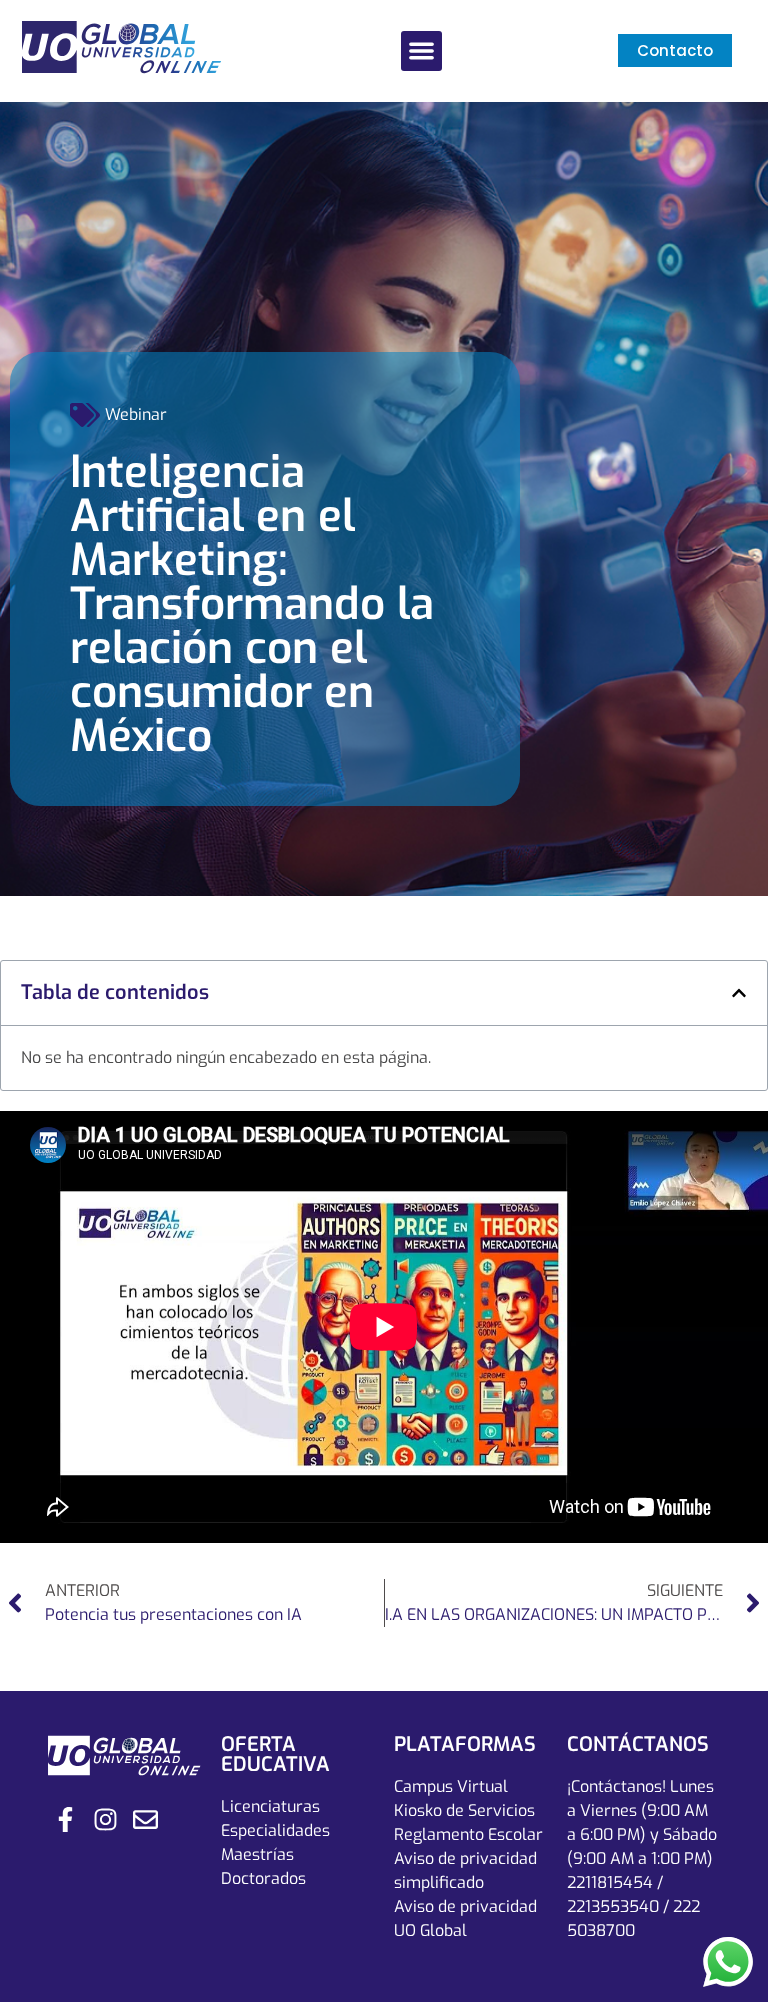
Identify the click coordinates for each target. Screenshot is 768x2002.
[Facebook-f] (65, 1819)
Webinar (136, 414)
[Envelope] (145, 1819)
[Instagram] (105, 1819)
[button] (421, 51)
